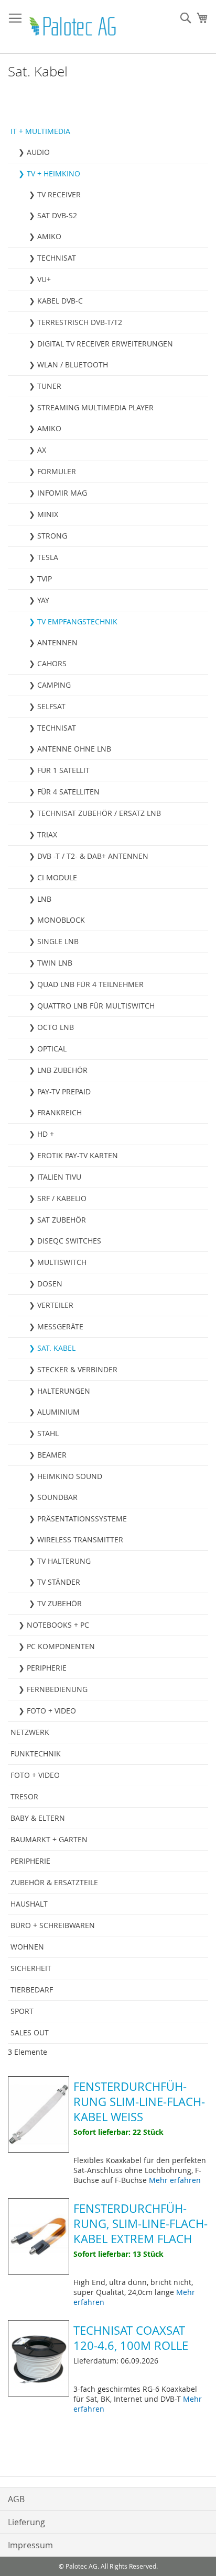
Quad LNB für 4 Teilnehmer (90, 984)
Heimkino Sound (70, 1476)
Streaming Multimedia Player (95, 407)
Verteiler (55, 1305)
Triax (47, 835)
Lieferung (26, 2522)
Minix (48, 514)
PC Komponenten (61, 1646)
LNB (44, 899)
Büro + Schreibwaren (53, 1925)
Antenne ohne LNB (74, 749)
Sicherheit (31, 1968)
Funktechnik (36, 1754)
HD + (46, 1134)
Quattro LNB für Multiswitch (96, 1006)
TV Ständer (59, 1582)
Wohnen (27, 1947)
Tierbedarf (32, 1990)
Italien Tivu (59, 1177)
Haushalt (29, 1904)
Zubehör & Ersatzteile (54, 1882)
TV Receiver (59, 194)
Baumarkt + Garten (49, 1839)
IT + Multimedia (40, 131)
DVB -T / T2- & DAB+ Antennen (93, 856)
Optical (52, 1049)
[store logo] (73, 27)
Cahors (52, 663)
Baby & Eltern (38, 1818)
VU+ (44, 279)
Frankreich (60, 1112)
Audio (38, 152)
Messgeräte (60, 1326)
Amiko (49, 236)
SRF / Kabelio (62, 1198)
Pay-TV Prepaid (64, 1091)
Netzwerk (30, 1732)
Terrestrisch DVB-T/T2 (80, 322)
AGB (16, 2499)
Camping (54, 685)
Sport (22, 2011)
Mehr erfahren (175, 2180)
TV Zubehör (60, 1603)
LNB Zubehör (62, 1070)
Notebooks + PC (58, 1625)
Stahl (48, 1433)
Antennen (57, 642)
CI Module (57, 877)
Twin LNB (55, 963)
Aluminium (58, 1412)
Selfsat (51, 706)
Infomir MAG (62, 493)
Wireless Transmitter (80, 1539)
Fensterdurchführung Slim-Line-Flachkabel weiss (139, 2102)
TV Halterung (64, 1561)
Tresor (24, 1796)
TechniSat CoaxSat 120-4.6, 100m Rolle (131, 2338)
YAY (43, 600)
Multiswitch (62, 1262)
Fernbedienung (57, 1689)
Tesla (48, 557)
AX (42, 450)
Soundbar (57, 1497)
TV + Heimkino (53, 173)
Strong (52, 536)
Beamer (52, 1455)
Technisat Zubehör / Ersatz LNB (99, 813)
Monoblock (61, 920)
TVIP (45, 579)
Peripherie (47, 1668)
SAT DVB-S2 (57, 215)
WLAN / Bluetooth (73, 365)
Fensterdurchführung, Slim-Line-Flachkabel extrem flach (141, 2224)
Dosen (50, 1284)
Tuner (49, 386)
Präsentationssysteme (82, 1519)
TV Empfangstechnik (77, 621)
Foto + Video (51, 1711)
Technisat (57, 258)
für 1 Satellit (63, 770)
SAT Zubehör (62, 1220)
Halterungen (64, 1391)
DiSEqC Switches (69, 1241)
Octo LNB (56, 1027)
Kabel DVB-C (60, 301)
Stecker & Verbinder (77, 1369)
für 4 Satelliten (68, 792)
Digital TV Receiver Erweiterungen (105, 344)
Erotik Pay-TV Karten (78, 1155)
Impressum (30, 2545)
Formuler (57, 471)
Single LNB (58, 941)
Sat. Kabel (56, 1348)
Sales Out (30, 2032)
